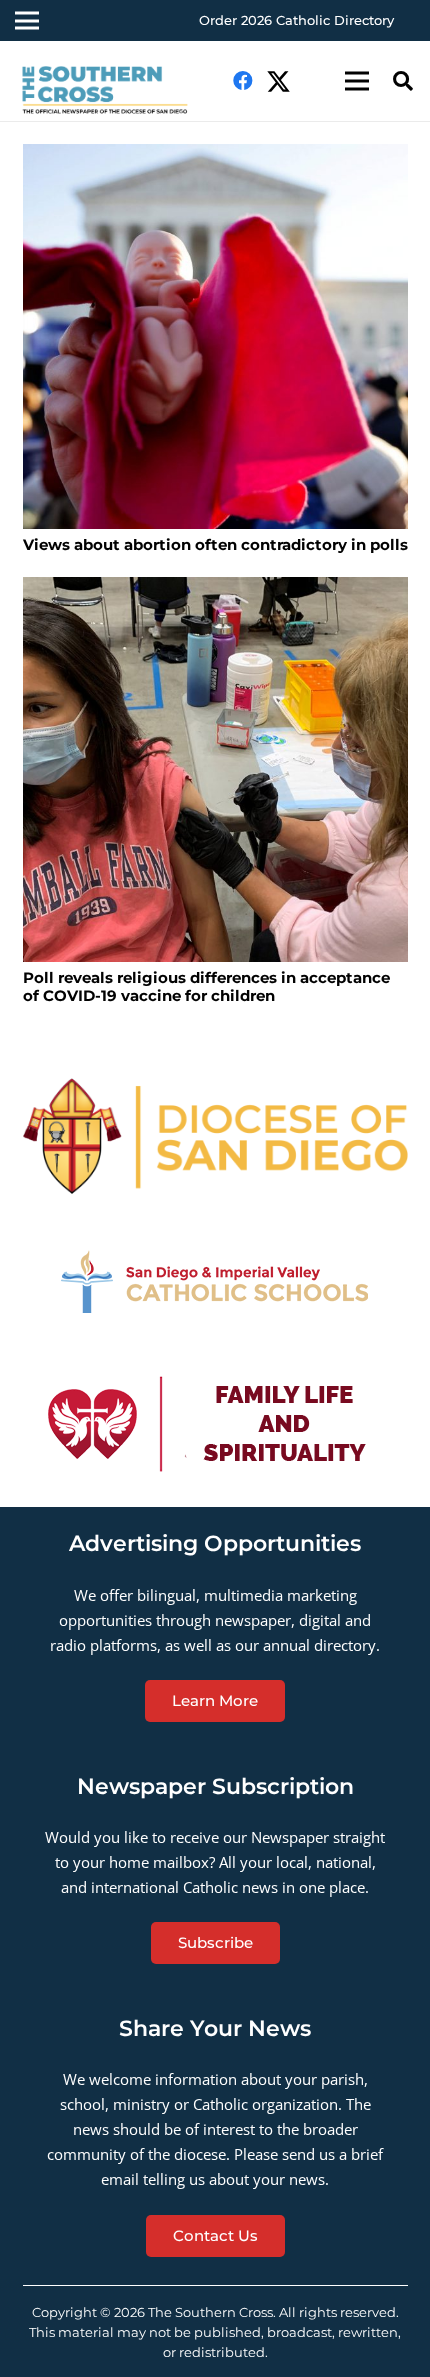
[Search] (403, 81)
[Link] (113, 91)
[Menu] (357, 81)
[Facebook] (243, 81)
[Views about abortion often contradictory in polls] (215, 336)
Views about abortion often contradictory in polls (215, 544)
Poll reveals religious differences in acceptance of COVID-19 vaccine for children (206, 986)
